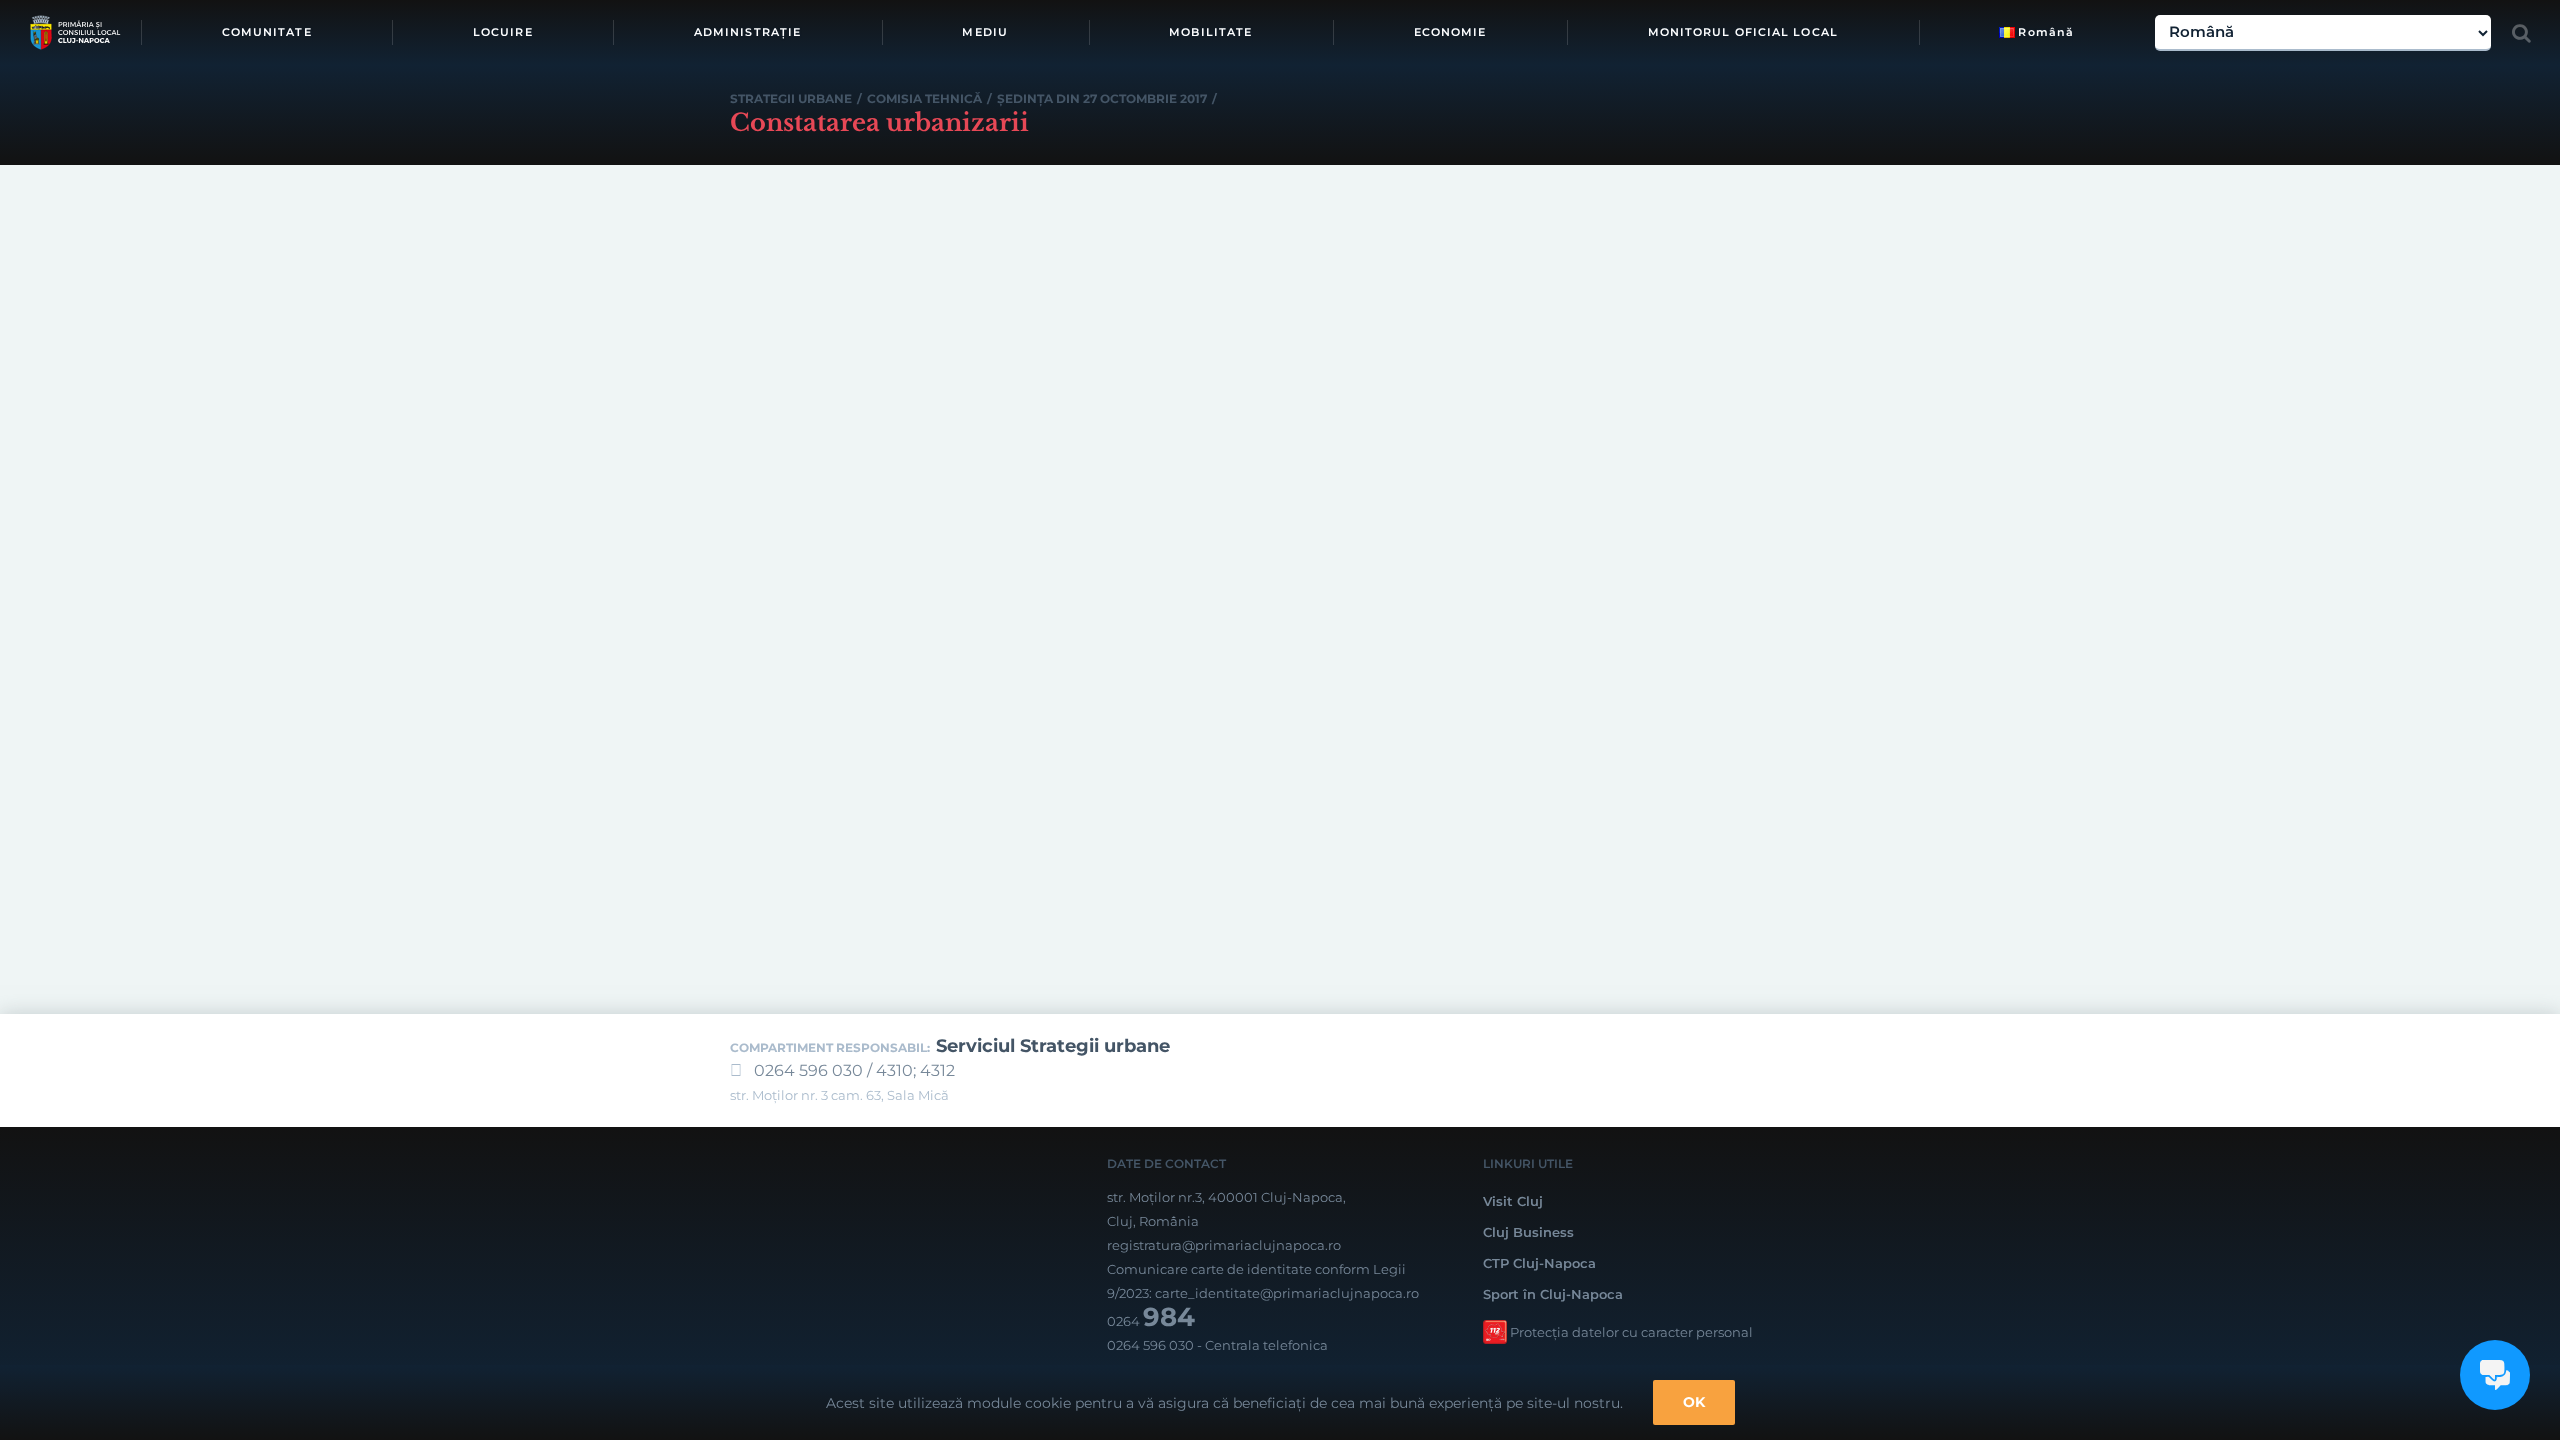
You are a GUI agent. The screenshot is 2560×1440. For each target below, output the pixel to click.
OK (1694, 1402)
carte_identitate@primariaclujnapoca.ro (1287, 1293)
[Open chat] (2495, 1375)
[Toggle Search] (2521, 33)
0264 (1151, 1321)
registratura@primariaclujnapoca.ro (1224, 1245)
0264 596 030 (1150, 1345)
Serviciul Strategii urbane (1053, 1046)
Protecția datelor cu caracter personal (1631, 1332)
